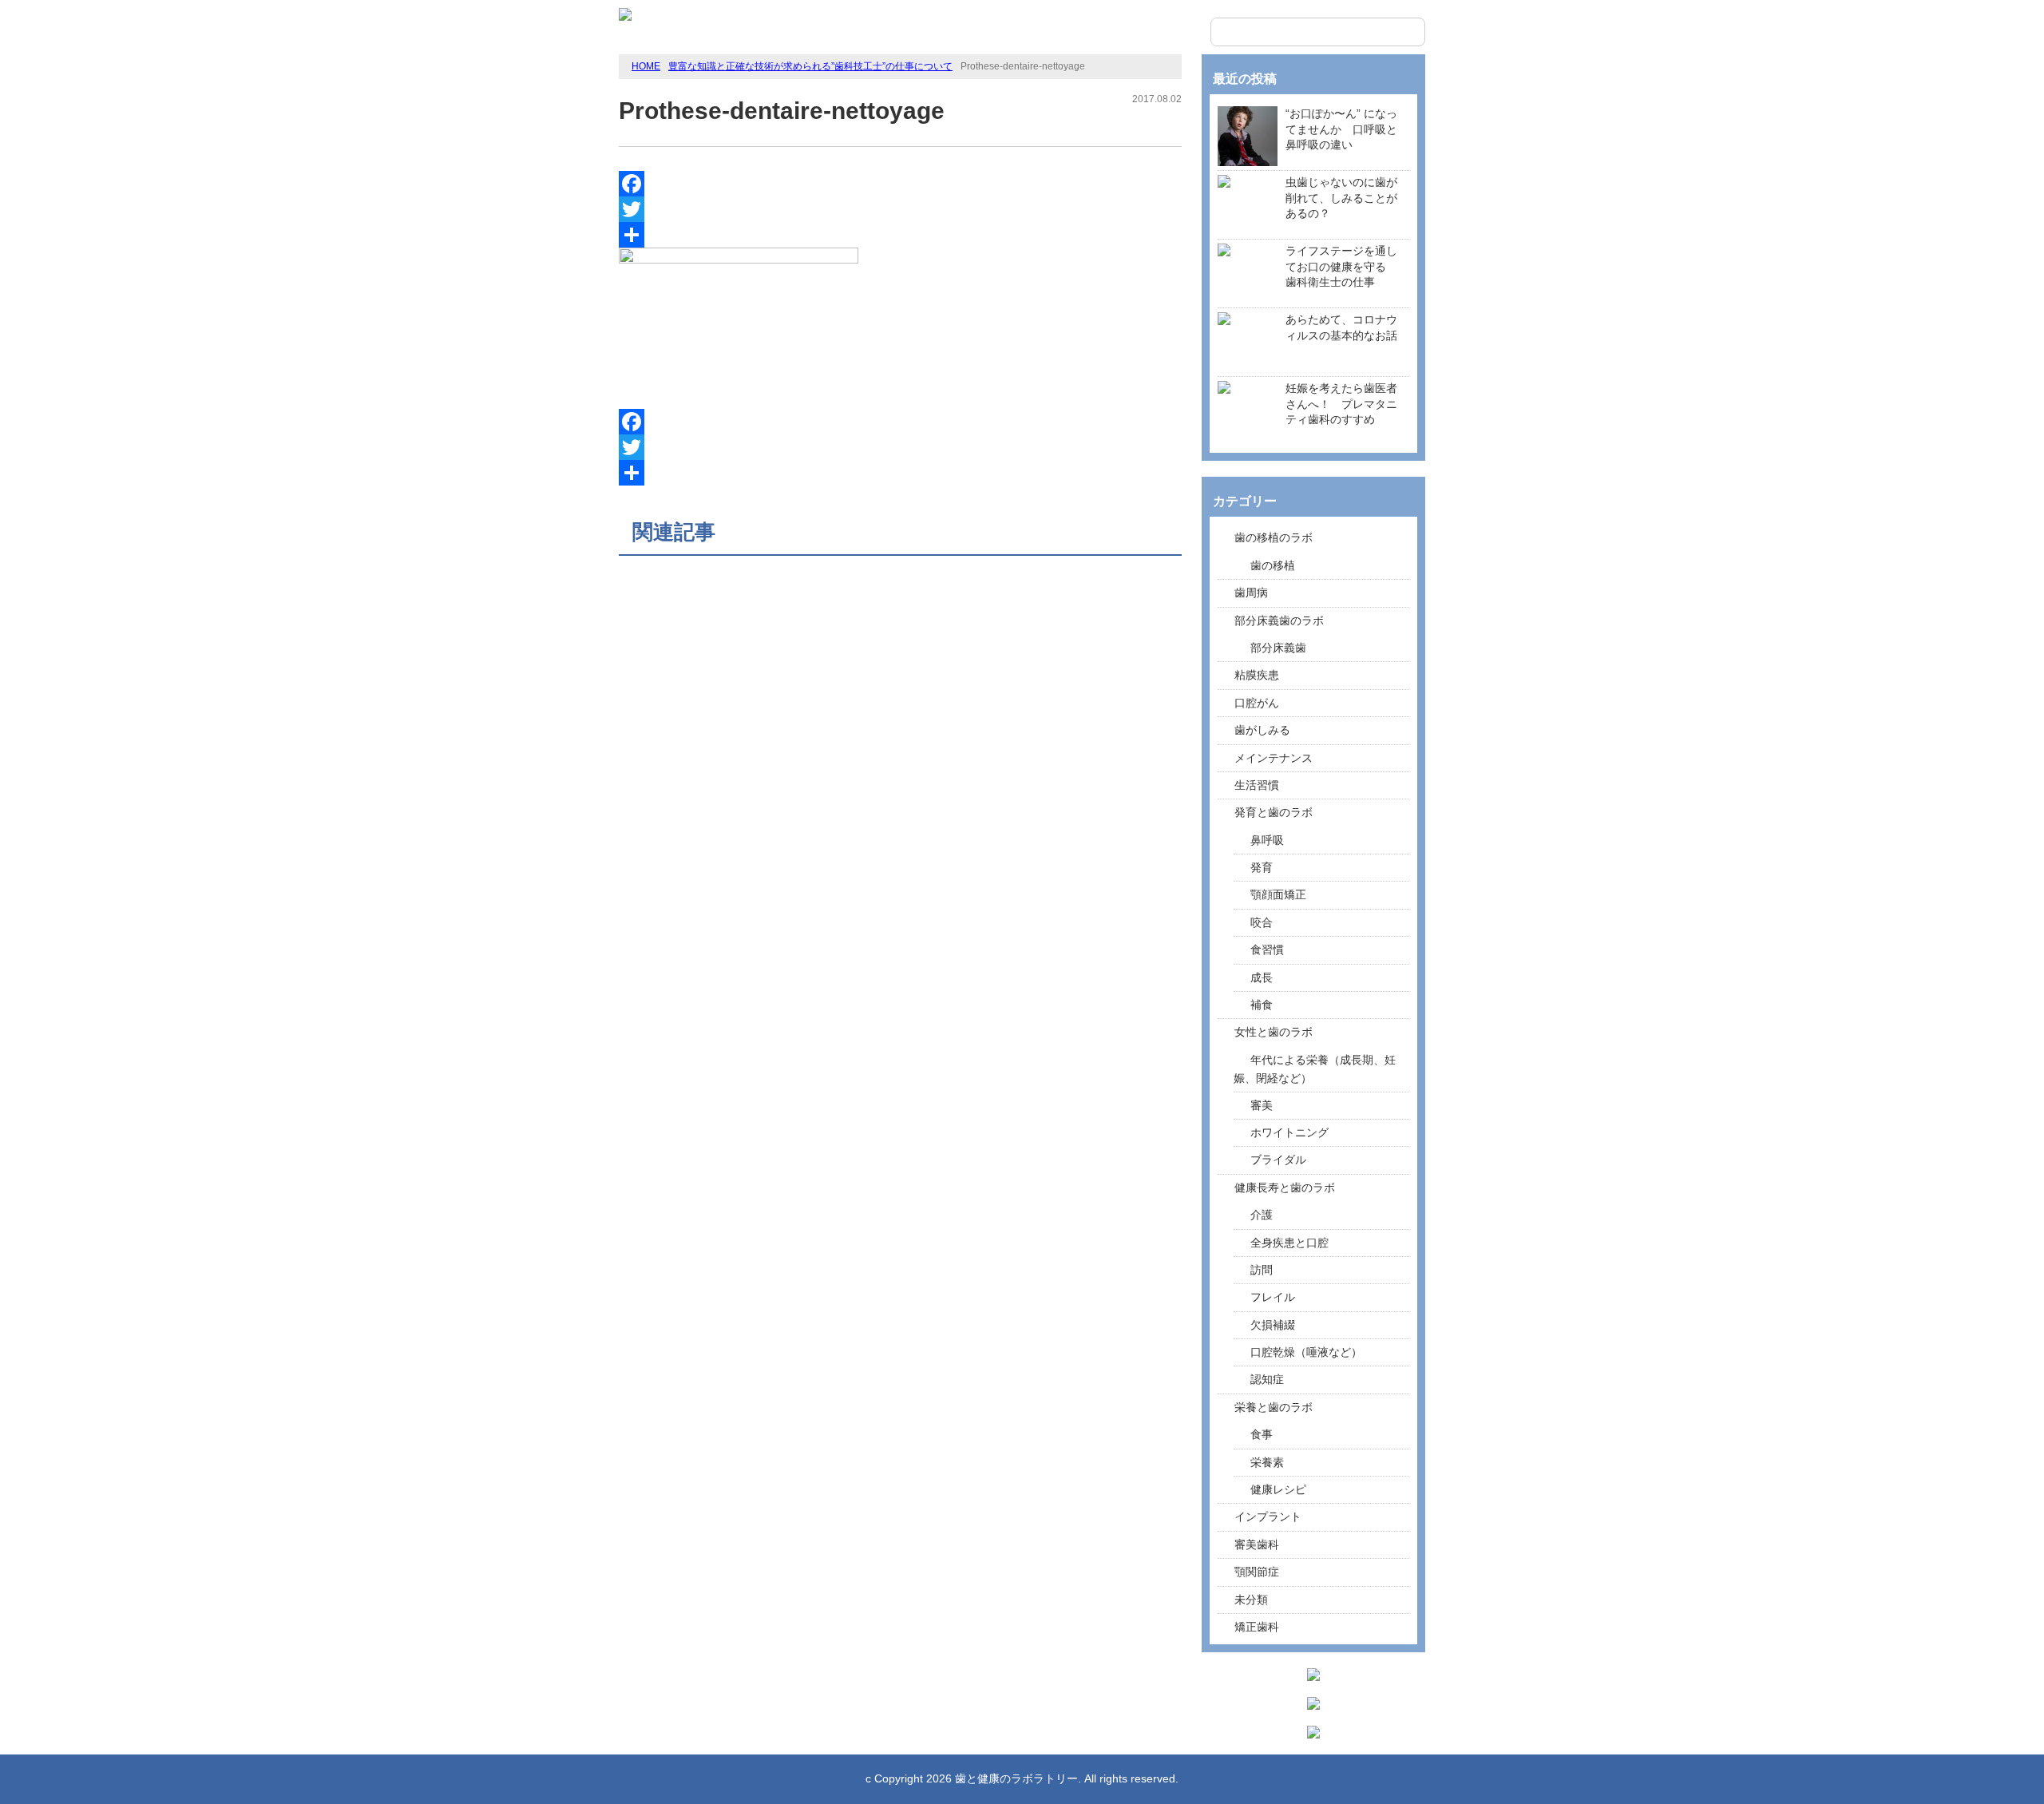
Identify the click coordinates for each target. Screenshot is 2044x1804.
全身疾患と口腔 (1289, 1243)
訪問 (1262, 1270)
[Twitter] (900, 209)
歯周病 (1251, 593)
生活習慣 (1257, 785)
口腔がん (1257, 703)
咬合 (1262, 922)
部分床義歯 (1278, 648)
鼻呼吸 (1267, 840)
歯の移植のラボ (1274, 537)
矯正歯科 (1257, 1627)
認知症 (1267, 1379)
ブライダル (1278, 1160)
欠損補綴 (1273, 1325)
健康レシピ (1278, 1489)
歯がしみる (1262, 730)
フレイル (1273, 1297)
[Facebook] (900, 184)
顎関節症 (1257, 1572)
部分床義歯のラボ (1279, 620)
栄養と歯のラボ (1274, 1407)
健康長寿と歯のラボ (1285, 1187)
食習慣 (1267, 950)
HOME (646, 66)
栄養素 (1267, 1462)
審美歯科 (1257, 1544)
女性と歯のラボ (1274, 1032)
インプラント (1268, 1517)
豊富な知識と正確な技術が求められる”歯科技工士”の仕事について (810, 66)
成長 (1262, 977)
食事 (1262, 1434)
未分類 (1251, 1600)
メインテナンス (1274, 758)
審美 (1262, 1105)
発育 (1262, 867)
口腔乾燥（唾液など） (1306, 1352)
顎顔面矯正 (1278, 894)
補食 (1262, 1005)
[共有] (900, 235)
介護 (1262, 1215)
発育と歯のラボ (1274, 812)
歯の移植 (1273, 565)
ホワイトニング (1289, 1132)
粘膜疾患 (1257, 675)
